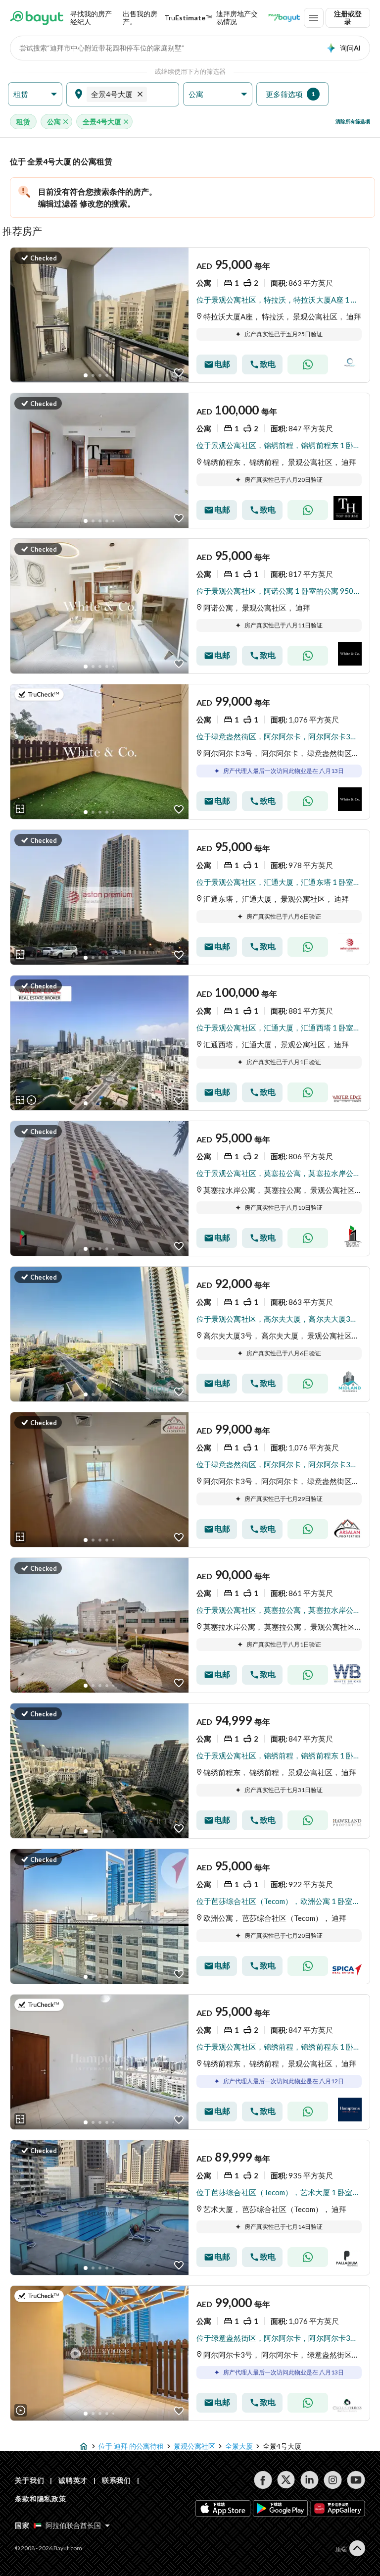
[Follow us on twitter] (286, 2480)
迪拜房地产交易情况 (237, 18)
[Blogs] (284, 18)
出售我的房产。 (140, 18)
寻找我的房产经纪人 (91, 18)
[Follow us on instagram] (333, 2480)
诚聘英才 (73, 2480)
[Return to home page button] (37, 18)
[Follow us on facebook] (263, 2480)
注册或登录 (348, 18)
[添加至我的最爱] (179, 373)
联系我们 (117, 2480)
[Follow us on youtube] (356, 2480)
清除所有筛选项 (353, 121)
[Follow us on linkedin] (309, 2480)
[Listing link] (190, 315)
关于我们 (29, 2480)
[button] (35, 94)
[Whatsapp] (308, 364)
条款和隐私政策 (41, 2499)
